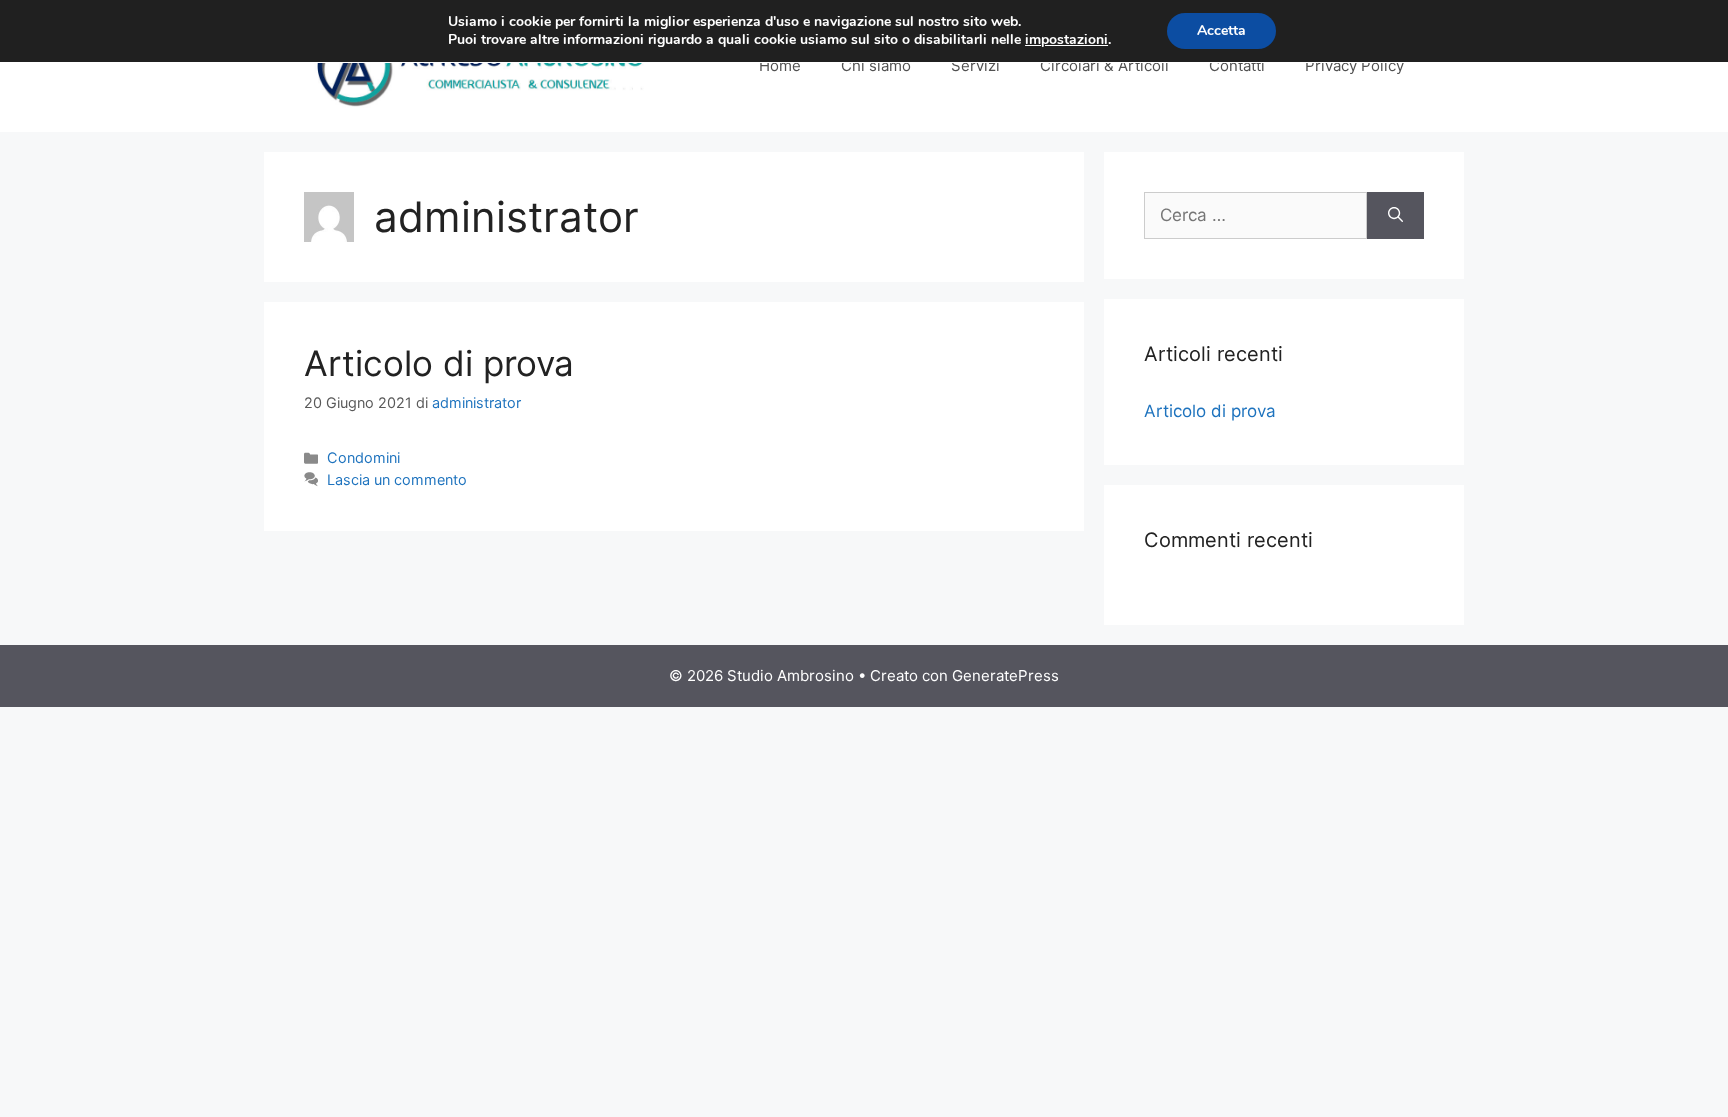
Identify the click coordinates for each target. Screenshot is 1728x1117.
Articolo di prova (439, 363)
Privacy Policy (1354, 65)
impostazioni (1066, 40)
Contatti (1237, 65)
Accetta (1221, 30)
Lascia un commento (397, 479)
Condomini (363, 457)
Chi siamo (876, 65)
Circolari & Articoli (1104, 65)
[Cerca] (1395, 216)
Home (780, 65)
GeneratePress (1005, 675)
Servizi (975, 65)
